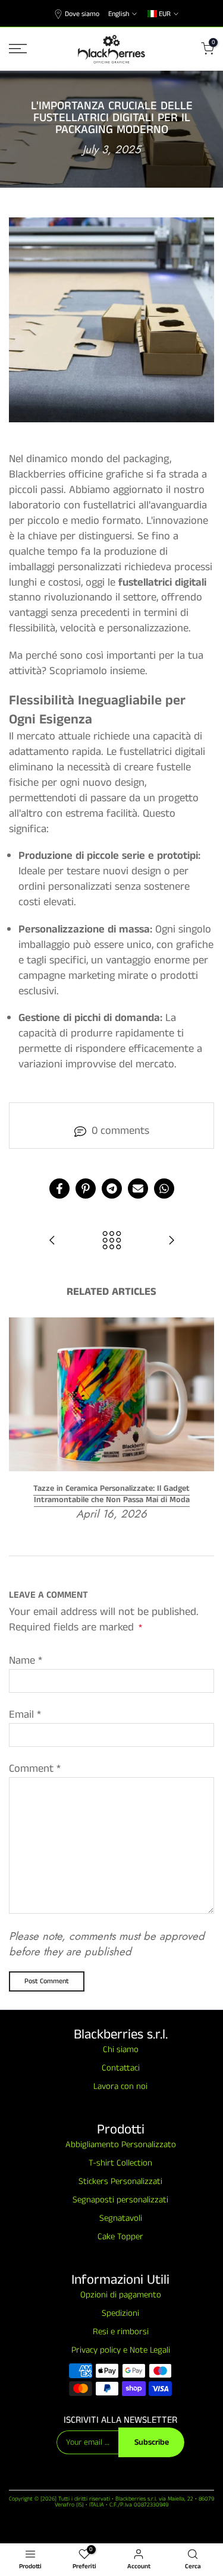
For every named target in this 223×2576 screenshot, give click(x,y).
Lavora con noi (120, 2086)
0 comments (120, 1131)
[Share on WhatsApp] (164, 1189)
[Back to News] (112, 1242)
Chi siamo (121, 2049)
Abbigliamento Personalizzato (121, 2144)
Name (26, 1661)
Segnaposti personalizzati (120, 2200)
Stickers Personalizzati (120, 2181)
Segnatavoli (121, 2218)
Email (25, 1715)
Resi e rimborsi (121, 2332)
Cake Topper (120, 2237)
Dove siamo (82, 14)
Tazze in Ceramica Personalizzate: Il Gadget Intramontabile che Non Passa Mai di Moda (111, 1494)
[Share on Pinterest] (86, 1189)
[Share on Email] (138, 1189)
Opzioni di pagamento (121, 2295)
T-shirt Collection (120, 2163)
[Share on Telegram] (112, 1189)
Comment (35, 1769)
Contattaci (121, 2068)
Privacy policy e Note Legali (121, 2350)
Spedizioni (120, 2313)
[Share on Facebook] (59, 1189)
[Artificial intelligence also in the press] (52, 1242)
